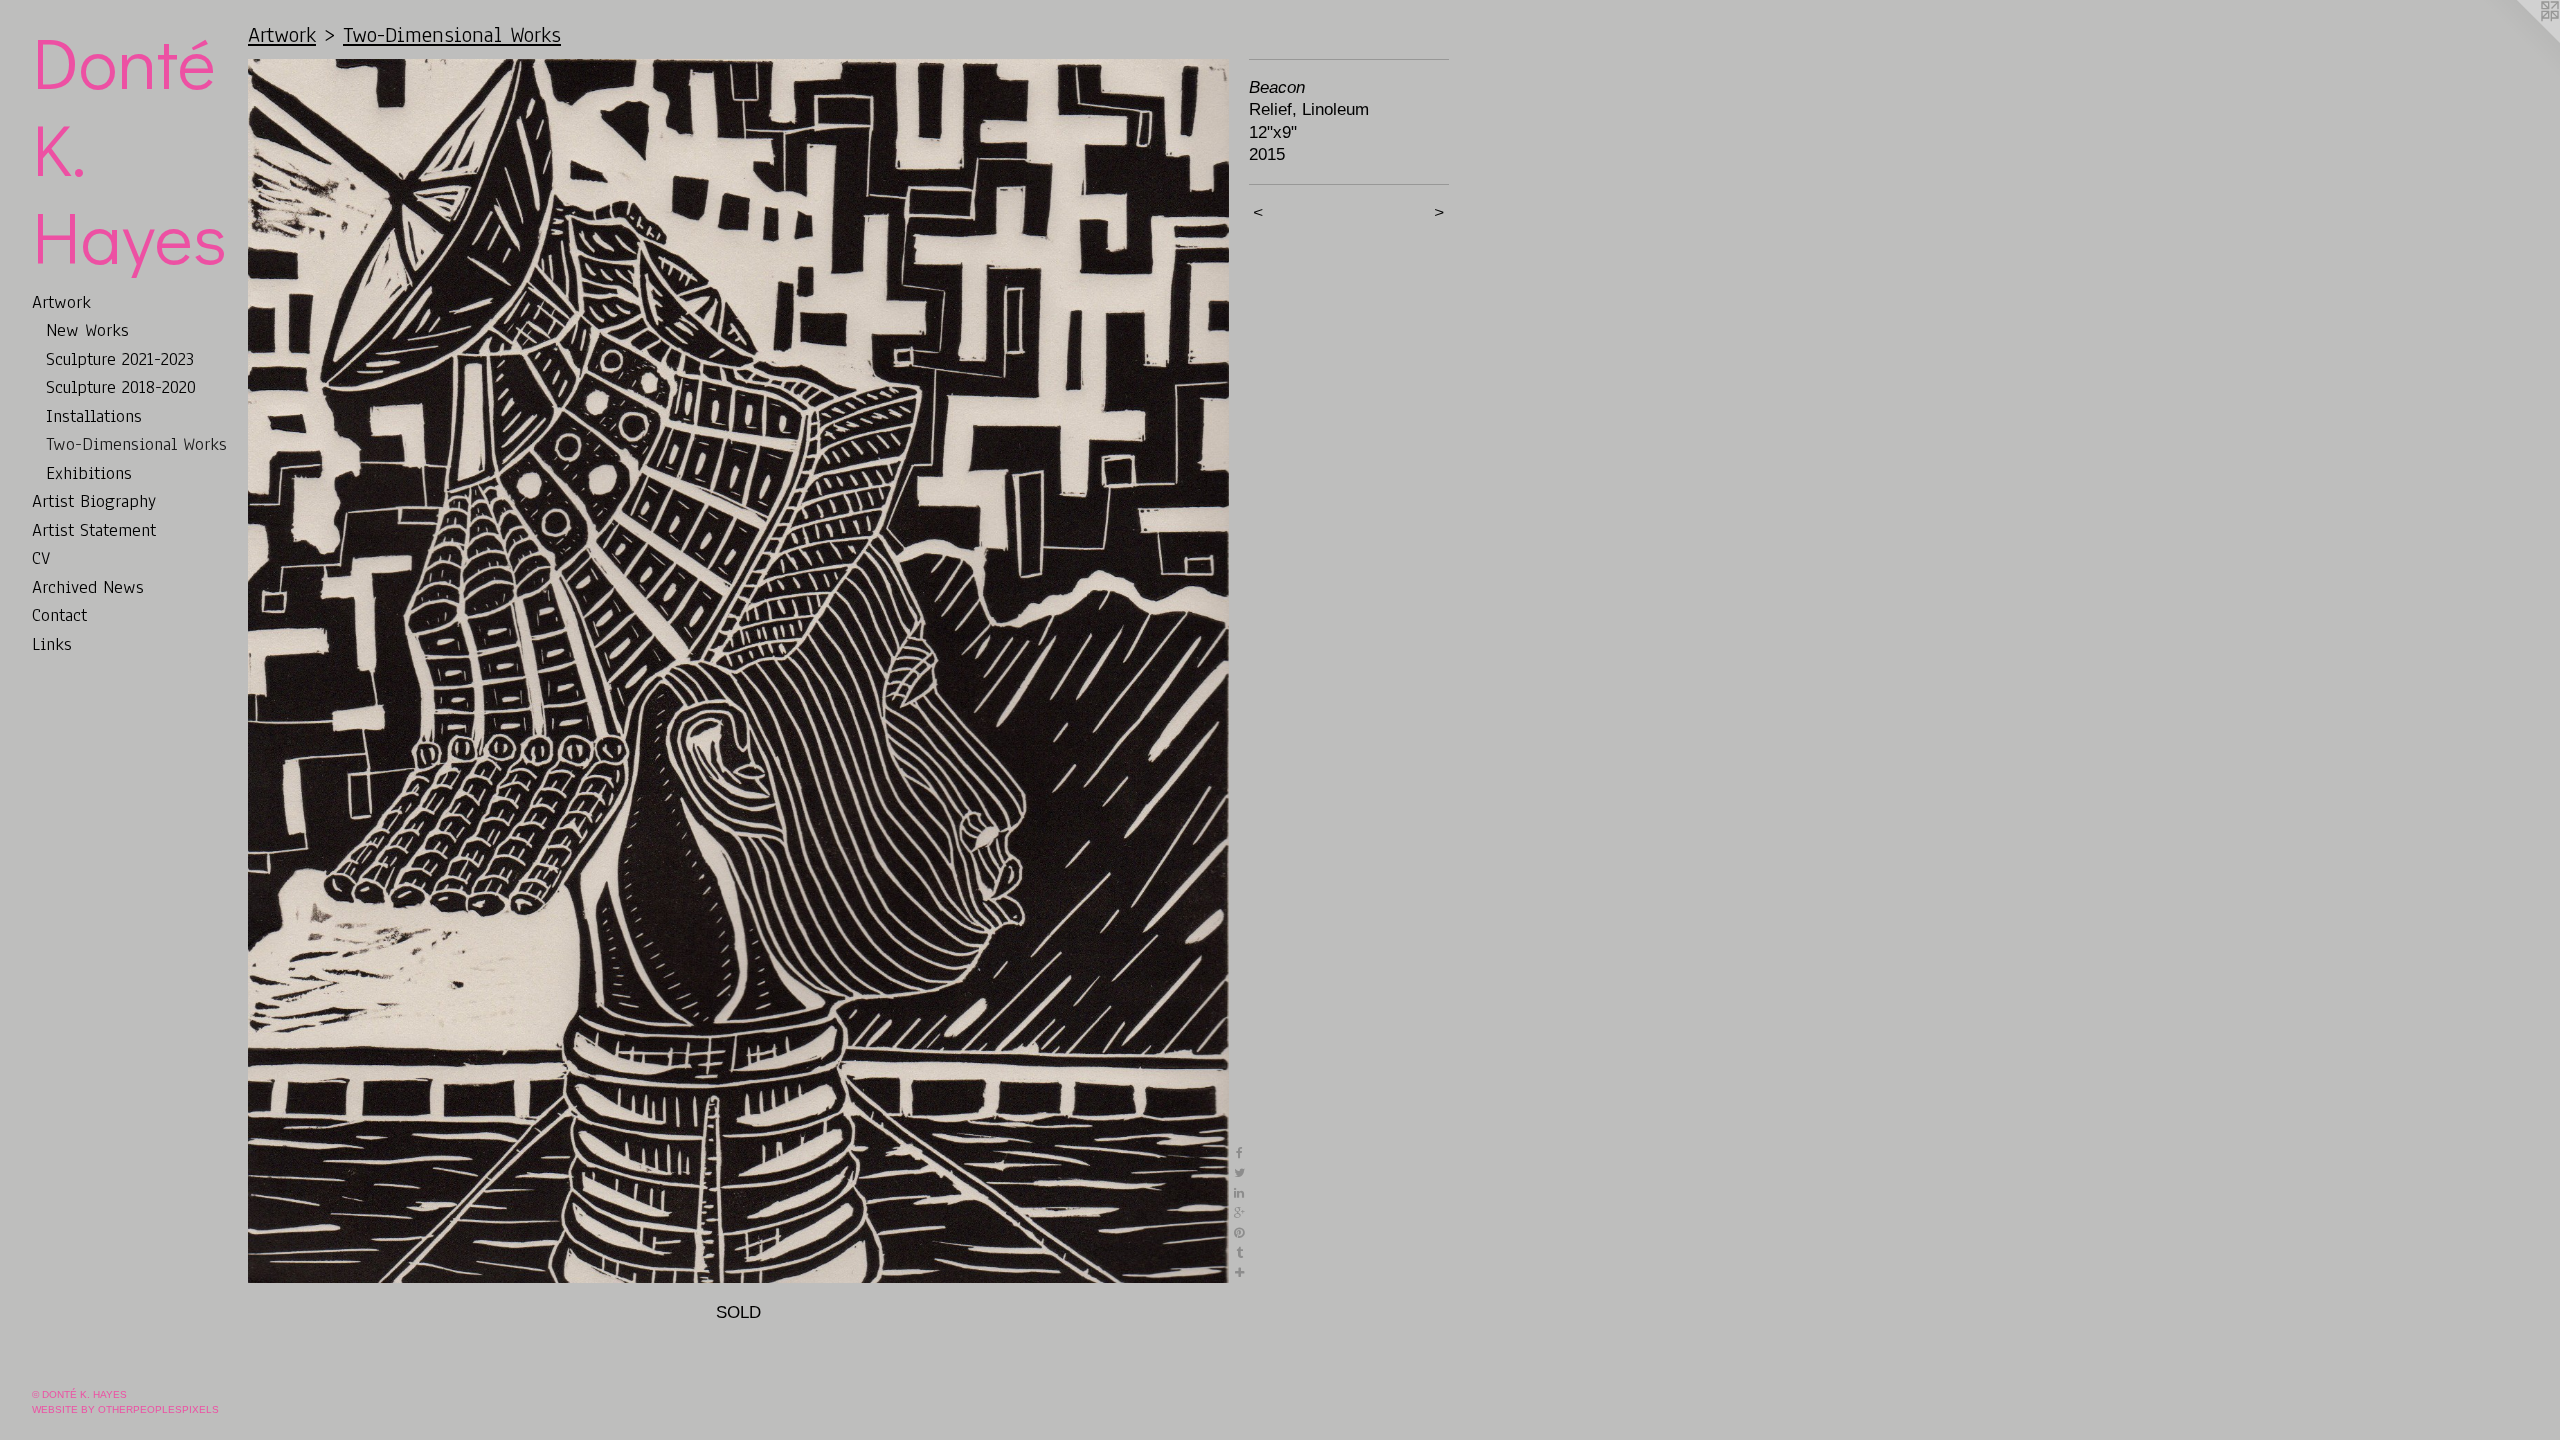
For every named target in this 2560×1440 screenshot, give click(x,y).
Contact (59, 615)
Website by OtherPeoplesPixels (125, 1409)
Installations (94, 416)
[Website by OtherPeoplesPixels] (2520, 40)
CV (41, 558)
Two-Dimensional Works (136, 444)
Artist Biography (94, 501)
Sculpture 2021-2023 (120, 359)
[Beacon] (738, 671)
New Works (87, 330)
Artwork (61, 302)
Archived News (88, 587)
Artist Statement (94, 530)
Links (52, 644)
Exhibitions (89, 473)
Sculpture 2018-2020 (121, 387)
